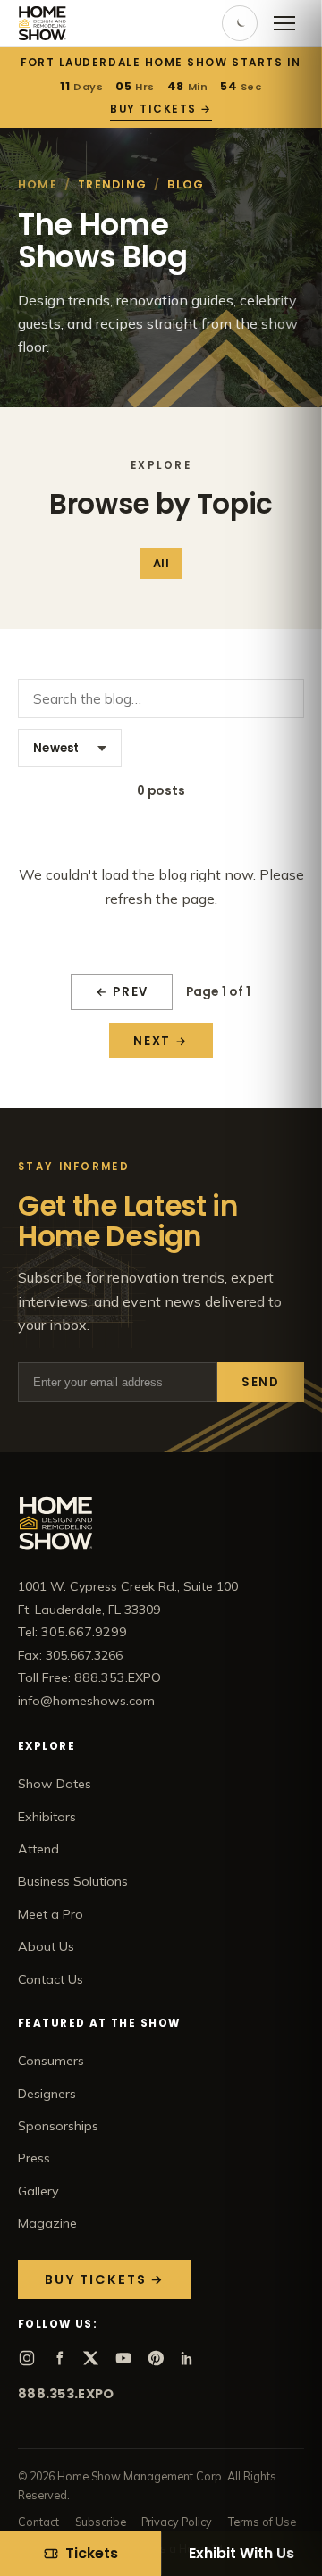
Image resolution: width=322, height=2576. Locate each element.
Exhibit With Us (241, 2553)
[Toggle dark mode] (240, 23)
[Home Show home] (42, 23)
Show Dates (55, 1784)
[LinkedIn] (188, 2358)
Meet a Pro (51, 1914)
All (161, 563)
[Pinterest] (156, 2358)
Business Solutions (73, 1881)
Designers (47, 2094)
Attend (38, 1849)
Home (38, 184)
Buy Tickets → (161, 109)
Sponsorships (58, 2126)
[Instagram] (27, 2358)
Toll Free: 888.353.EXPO (89, 1677)
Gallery (38, 2191)
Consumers (51, 2061)
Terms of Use (262, 2522)
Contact (38, 2522)
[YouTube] (123, 2358)
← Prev (122, 992)
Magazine (47, 2223)
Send (261, 1382)
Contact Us (51, 1979)
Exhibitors (47, 1817)
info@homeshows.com (86, 1701)
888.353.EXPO (66, 2394)
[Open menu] (284, 23)
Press (34, 2158)
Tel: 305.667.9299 (72, 1632)
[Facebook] (59, 2358)
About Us (46, 1946)
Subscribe (101, 2522)
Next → (161, 1041)
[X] (91, 2358)
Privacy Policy (177, 2522)
